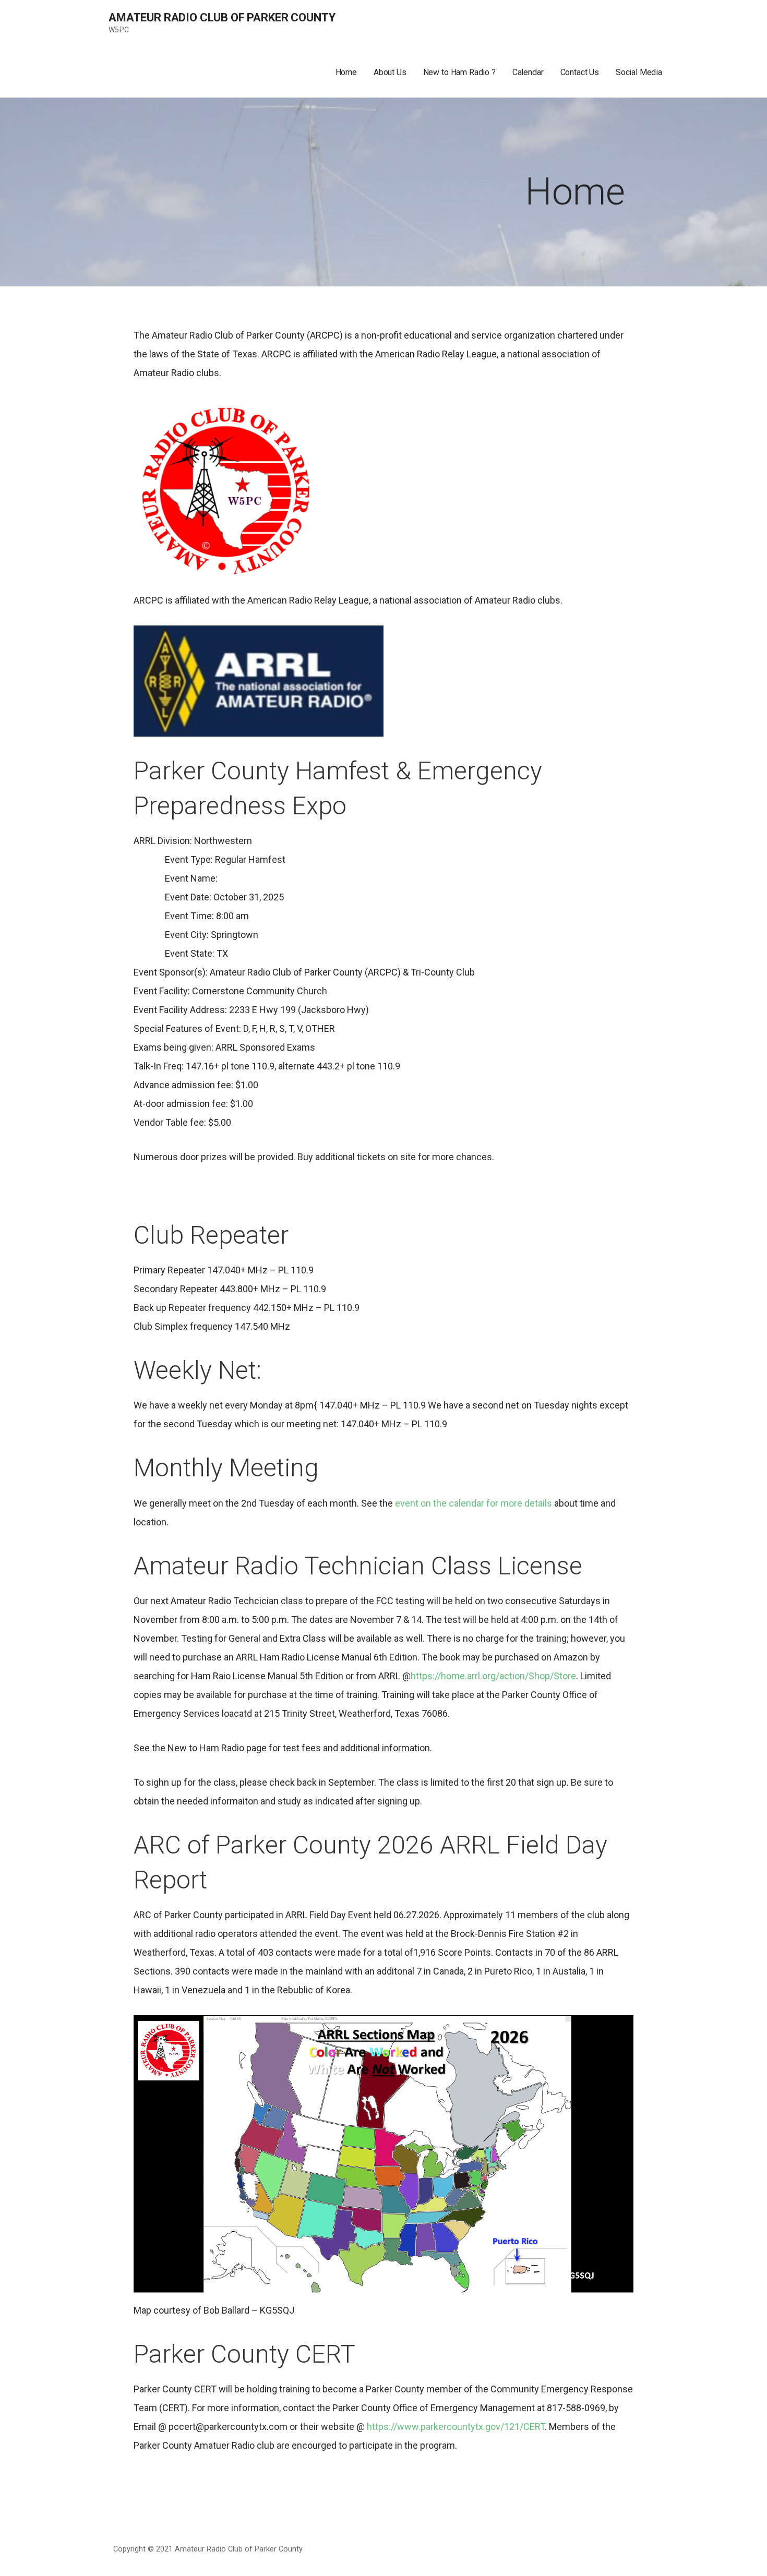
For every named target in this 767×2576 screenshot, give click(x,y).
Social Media (639, 72)
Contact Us (580, 72)
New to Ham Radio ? (459, 72)
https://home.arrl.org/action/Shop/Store (493, 1676)
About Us (390, 72)
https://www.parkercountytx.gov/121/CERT (456, 2427)
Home (346, 72)
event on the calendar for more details (475, 1503)
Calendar (528, 72)
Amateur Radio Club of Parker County (222, 17)
